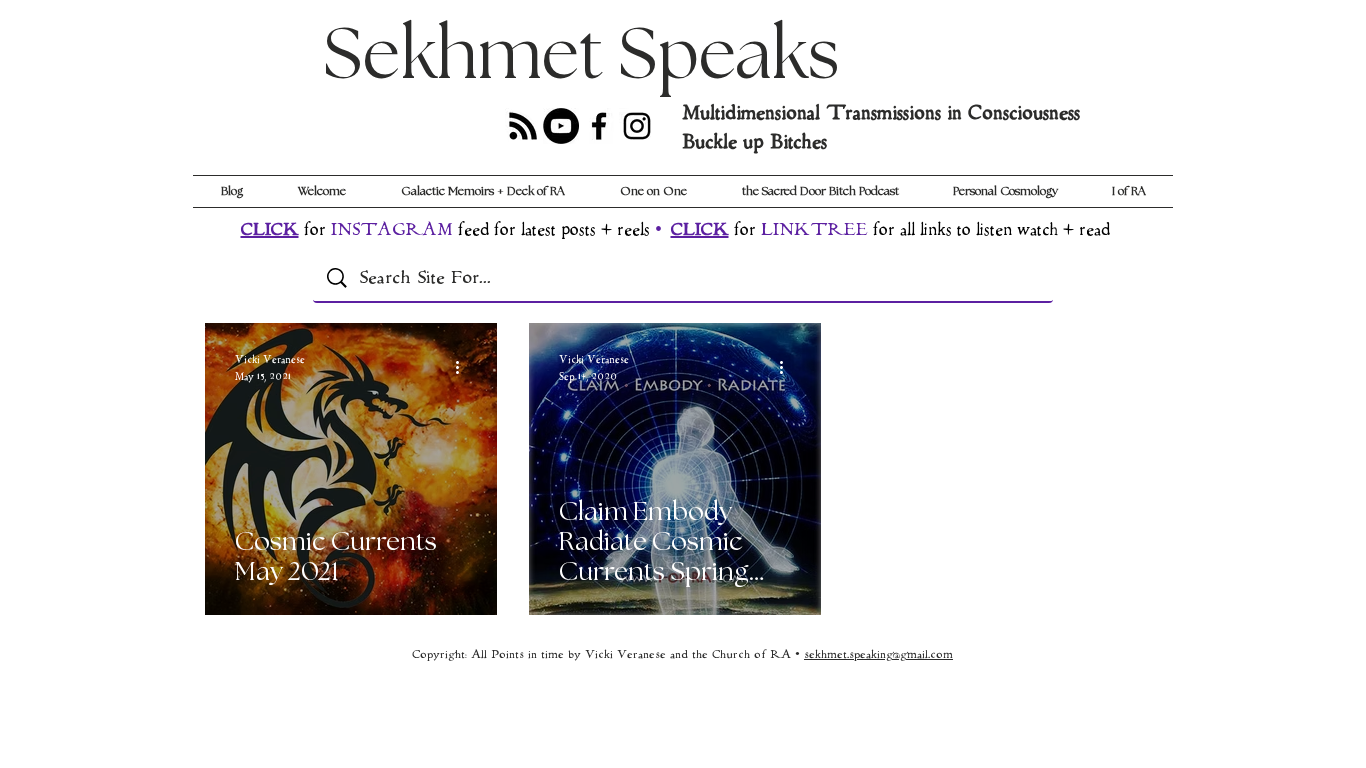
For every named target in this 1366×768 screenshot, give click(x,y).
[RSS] (523, 126)
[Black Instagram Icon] (637, 126)
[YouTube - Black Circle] (561, 126)
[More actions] (464, 367)
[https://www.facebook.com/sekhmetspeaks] (599, 126)
